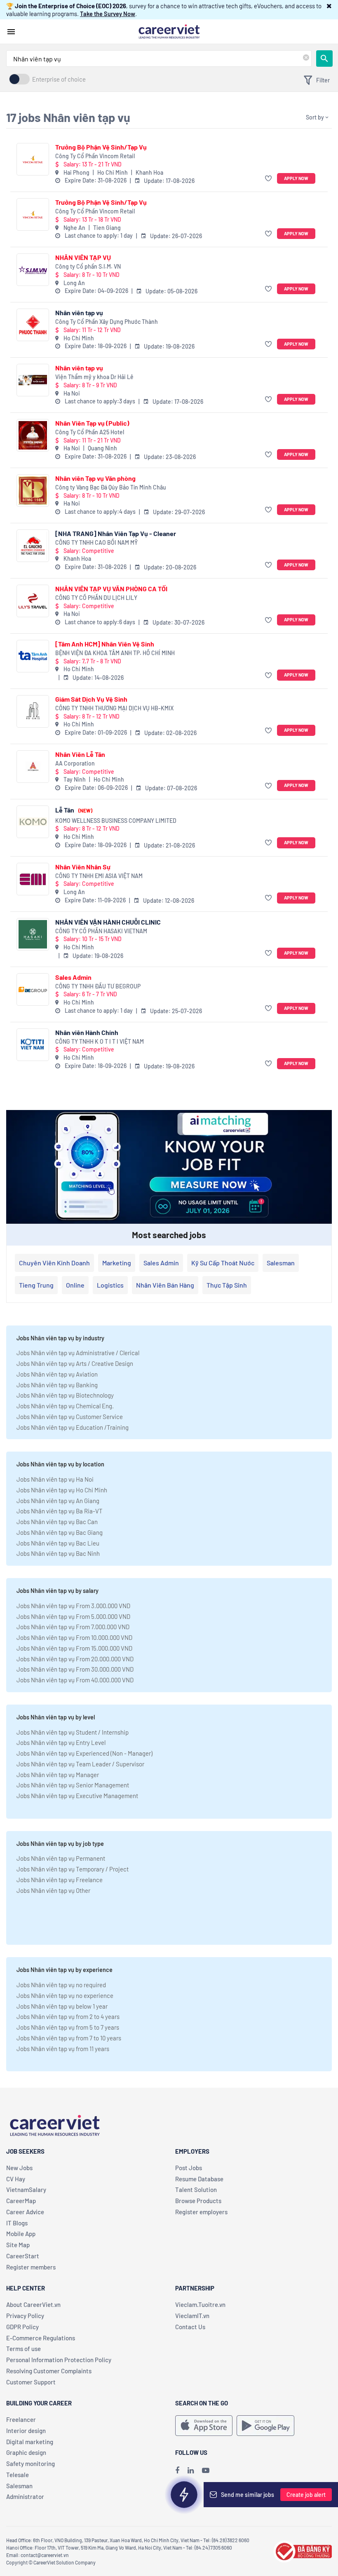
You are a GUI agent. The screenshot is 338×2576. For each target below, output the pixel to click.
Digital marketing (30, 2442)
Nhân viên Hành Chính (87, 1032)
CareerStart (23, 2256)
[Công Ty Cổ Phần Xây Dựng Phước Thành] (33, 325)
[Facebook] (177, 2470)
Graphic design (26, 2452)
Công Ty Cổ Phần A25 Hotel (90, 432)
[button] (329, 6)
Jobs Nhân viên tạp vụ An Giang (58, 1501)
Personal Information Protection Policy (59, 2360)
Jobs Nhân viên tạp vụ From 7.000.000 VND (73, 1627)
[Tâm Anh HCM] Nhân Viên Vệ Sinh (105, 644)
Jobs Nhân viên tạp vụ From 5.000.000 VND (73, 1616)
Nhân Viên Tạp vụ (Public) (92, 423)
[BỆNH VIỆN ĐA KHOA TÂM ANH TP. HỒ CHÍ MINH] (33, 656)
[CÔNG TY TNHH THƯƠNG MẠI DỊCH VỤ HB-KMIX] (33, 711)
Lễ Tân (74, 810)
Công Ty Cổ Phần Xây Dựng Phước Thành (107, 322)
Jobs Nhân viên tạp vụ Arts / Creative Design (75, 1363)
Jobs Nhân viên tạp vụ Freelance (60, 1880)
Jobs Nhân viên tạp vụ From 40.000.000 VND (75, 1680)
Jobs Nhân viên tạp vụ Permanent (61, 1858)
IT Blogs (17, 2223)
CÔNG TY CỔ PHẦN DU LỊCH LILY (96, 598)
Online (75, 1285)
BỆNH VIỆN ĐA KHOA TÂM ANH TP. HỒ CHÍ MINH (115, 653)
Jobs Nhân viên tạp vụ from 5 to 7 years (68, 2027)
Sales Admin (73, 977)
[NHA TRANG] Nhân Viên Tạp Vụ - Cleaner (116, 533)
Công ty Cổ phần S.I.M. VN (88, 266)
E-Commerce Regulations (41, 2338)
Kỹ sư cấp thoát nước (223, 1263)
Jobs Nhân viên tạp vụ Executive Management (77, 1796)
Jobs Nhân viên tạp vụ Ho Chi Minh (62, 1490)
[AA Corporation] (33, 767)
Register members (31, 2267)
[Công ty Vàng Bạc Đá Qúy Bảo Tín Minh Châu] (33, 491)
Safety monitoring (31, 2464)
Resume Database (199, 2179)
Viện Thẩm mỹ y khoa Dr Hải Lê (94, 377)
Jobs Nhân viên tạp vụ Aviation (57, 1374)
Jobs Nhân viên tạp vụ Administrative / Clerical (78, 1353)
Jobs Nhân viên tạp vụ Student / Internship (73, 1732)
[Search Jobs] (324, 59)
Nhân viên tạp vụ (79, 313)
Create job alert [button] (306, 2495)
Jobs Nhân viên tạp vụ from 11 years (63, 2049)
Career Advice (25, 2212)
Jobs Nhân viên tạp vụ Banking (57, 1385)
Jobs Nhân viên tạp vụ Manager (58, 1775)
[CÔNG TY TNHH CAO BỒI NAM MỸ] (33, 546)
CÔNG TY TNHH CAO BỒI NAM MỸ (96, 542)
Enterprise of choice (59, 79)
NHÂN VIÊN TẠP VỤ (83, 257)
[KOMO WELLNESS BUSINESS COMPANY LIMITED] (33, 822)
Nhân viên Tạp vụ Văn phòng (95, 478)
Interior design (26, 2431)
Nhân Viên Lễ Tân (80, 754)
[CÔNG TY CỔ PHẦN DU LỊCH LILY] (33, 601)
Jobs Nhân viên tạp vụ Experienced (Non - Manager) (84, 1753)
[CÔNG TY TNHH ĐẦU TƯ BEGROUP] (33, 989)
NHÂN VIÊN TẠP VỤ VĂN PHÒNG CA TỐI (111, 589)
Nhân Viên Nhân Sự (83, 867)
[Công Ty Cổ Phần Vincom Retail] (33, 159)
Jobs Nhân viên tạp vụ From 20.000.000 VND (75, 1659)
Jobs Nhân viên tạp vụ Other (53, 1890)
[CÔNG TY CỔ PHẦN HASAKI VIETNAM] (33, 934)
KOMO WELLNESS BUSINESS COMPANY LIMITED (116, 821)
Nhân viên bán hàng (165, 1285)
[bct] (303, 2550)
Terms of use (23, 2349)
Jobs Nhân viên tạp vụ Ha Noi (55, 1479)
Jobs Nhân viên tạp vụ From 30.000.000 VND (75, 1669)
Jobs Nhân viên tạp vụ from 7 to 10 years (69, 2038)
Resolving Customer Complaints (49, 2371)
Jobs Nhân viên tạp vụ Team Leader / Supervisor (80, 1764)
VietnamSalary (26, 2190)
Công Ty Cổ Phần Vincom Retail (95, 156)
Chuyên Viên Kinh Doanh (54, 1263)
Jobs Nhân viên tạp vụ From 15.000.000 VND (74, 1648)
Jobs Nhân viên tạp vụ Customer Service (70, 1417)
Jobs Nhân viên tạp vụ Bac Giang (60, 1532)
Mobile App (21, 2234)
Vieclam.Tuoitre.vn (200, 2304)
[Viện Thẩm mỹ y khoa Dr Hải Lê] (33, 380)
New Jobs (19, 2168)
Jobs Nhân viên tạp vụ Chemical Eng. (65, 1406)
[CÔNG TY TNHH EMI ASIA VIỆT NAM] (33, 879)
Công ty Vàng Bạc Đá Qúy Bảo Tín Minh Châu (111, 487)
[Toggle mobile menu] (11, 32)
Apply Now (296, 178)
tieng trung (36, 1285)
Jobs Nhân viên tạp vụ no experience (65, 1995)
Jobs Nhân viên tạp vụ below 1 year (62, 2006)
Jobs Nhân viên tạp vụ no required (61, 1985)
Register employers (201, 2212)
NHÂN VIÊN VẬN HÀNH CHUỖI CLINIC (108, 922)
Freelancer (21, 2419)
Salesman (281, 1263)
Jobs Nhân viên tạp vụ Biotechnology (65, 1395)
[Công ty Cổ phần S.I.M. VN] (33, 270)
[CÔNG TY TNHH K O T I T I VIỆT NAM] (33, 1045)
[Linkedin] (191, 2470)
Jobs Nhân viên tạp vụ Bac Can (57, 1522)
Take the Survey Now (108, 14)
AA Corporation (75, 763)
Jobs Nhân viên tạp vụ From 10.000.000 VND (74, 1637)
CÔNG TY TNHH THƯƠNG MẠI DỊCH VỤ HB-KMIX (114, 708)
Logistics (110, 1285)
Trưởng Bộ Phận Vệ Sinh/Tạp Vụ (101, 147)
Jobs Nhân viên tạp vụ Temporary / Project (73, 1869)
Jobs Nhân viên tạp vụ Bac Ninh (58, 1553)
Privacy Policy (25, 2316)
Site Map (18, 2245)
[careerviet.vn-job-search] (204, 2426)
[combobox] (159, 59)
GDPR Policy (22, 2327)
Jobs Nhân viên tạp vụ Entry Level (61, 1742)
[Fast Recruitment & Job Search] (169, 31)
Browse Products (198, 2201)
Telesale (18, 2475)
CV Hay (16, 2179)
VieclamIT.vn (192, 2316)
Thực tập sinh (227, 1285)
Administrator (25, 2496)
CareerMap (21, 2201)
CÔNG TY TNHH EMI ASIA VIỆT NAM (99, 876)
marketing (117, 1263)
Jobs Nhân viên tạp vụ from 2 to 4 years (68, 2016)
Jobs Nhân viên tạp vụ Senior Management (73, 1785)
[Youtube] (206, 2470)
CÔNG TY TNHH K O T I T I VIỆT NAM (100, 1041)
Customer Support (31, 2382)
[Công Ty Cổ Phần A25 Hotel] (33, 435)
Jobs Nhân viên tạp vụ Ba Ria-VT (60, 1511)
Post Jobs (189, 2168)
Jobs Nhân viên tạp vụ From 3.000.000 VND (73, 1606)
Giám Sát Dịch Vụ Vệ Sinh (91, 699)
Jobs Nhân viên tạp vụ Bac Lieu (58, 1543)
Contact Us (190, 2327)
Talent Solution (196, 2190)
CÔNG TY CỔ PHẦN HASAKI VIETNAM (101, 931)
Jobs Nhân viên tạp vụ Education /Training (73, 1427)
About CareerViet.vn (33, 2304)
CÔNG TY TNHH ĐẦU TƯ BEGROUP (98, 986)
